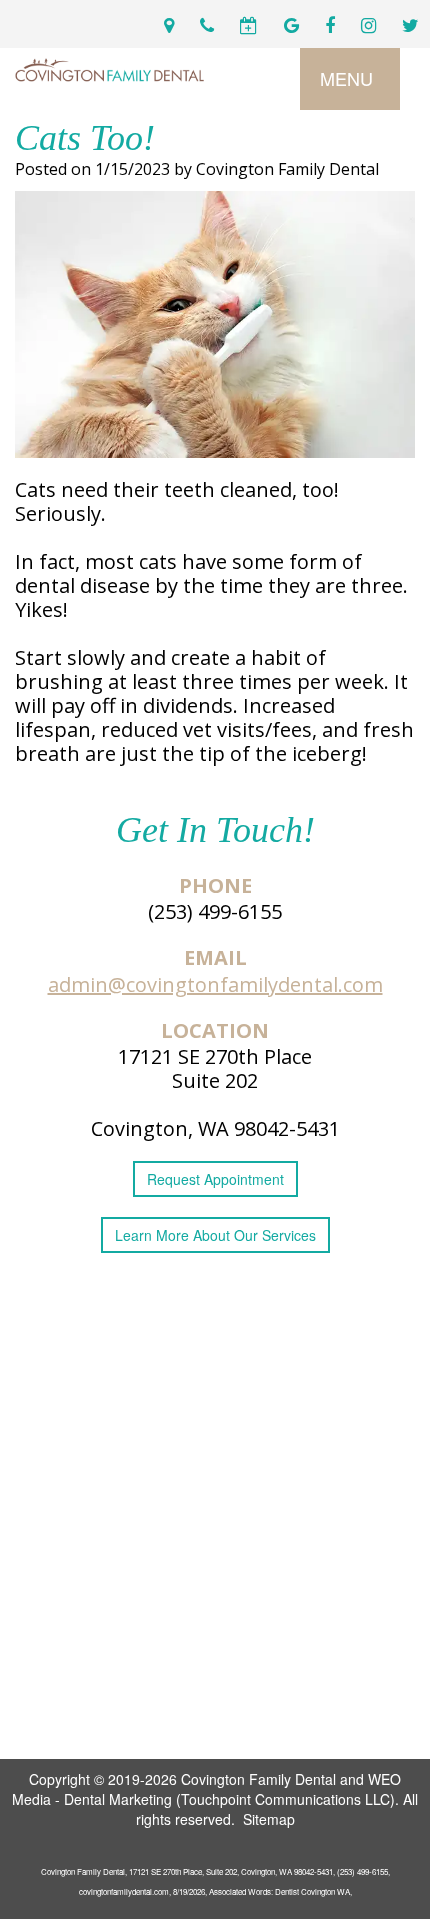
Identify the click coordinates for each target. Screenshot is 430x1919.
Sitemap (269, 1819)
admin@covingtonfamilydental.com (215, 984)
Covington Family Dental (258, 1779)
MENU (346, 78)
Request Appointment (215, 1179)
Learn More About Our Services (215, 1235)
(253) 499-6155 (215, 911)
